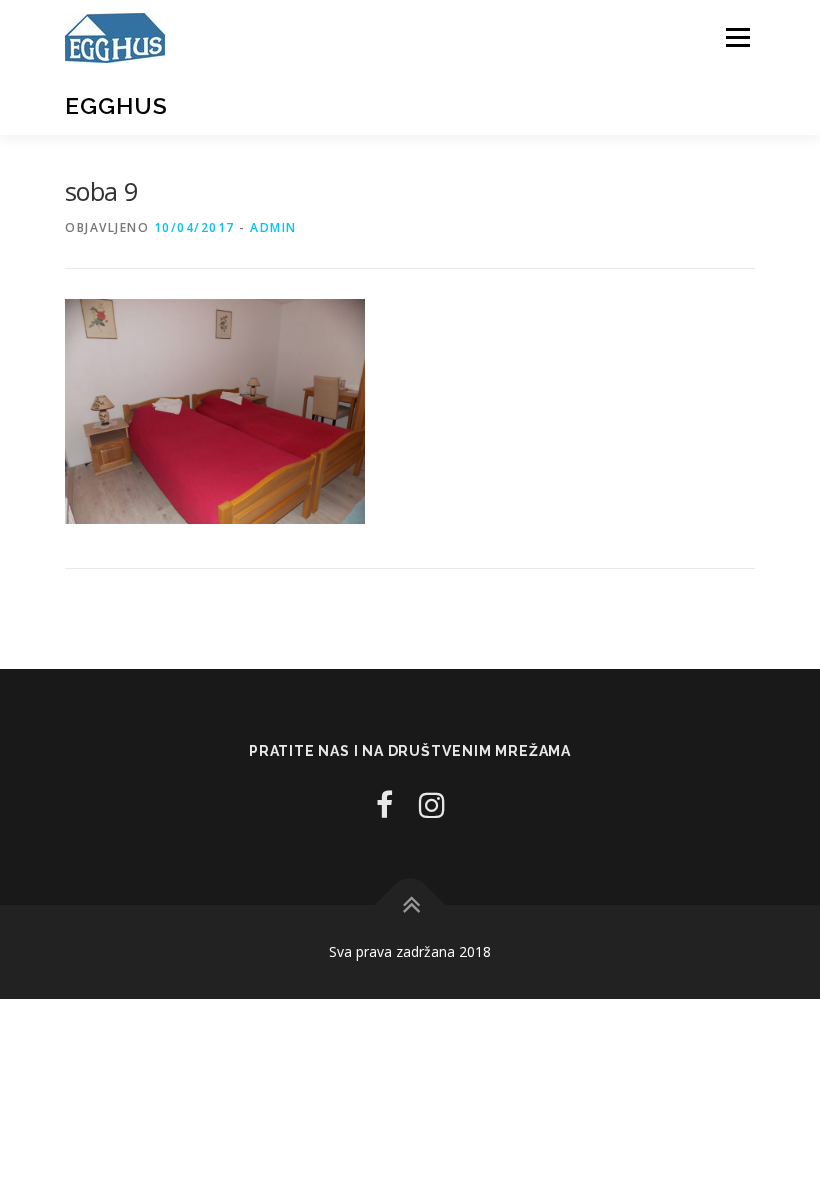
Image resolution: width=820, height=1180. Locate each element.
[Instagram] (432, 804)
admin (273, 227)
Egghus (116, 105)
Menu (737, 37)
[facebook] (384, 804)
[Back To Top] (410, 905)
